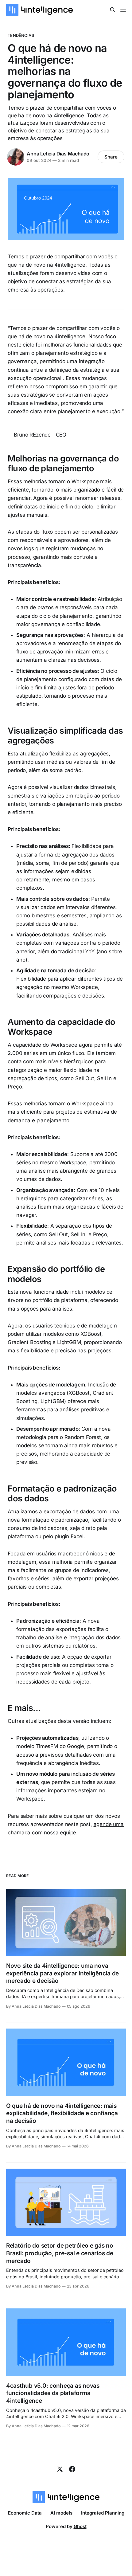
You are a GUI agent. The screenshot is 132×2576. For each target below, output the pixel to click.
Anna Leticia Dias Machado (58, 154)
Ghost (80, 2526)
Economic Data (25, 2513)
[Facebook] (72, 2469)
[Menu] (123, 10)
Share (111, 157)
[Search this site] (113, 10)
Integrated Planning (103, 2513)
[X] (60, 2469)
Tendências (21, 35)
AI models (61, 2513)
